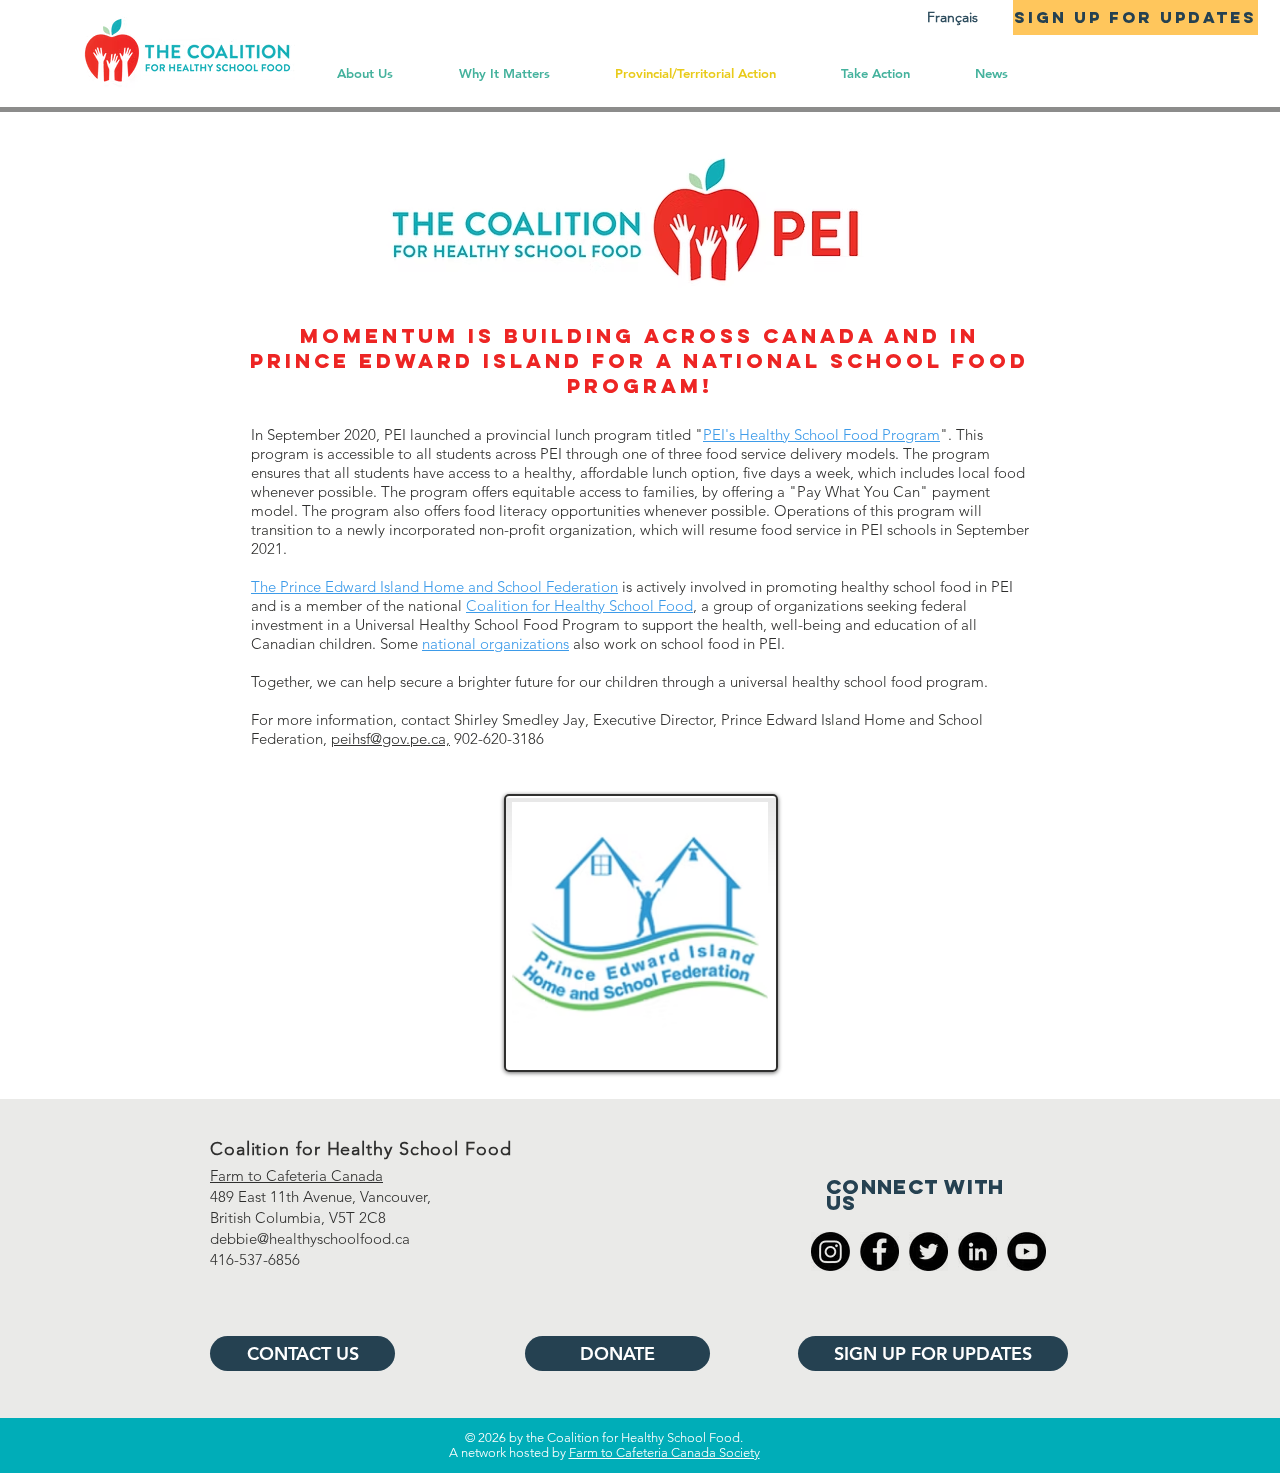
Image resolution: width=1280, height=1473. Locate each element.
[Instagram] (830, 1251)
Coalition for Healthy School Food (579, 605)
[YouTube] (1026, 1251)
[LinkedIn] (977, 1251)
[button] (875, 73)
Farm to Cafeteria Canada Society (664, 1452)
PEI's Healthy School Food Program (821, 434)
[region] (638, 930)
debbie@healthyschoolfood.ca (310, 1238)
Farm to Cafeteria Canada (296, 1175)
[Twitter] (928, 1251)
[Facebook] (879, 1251)
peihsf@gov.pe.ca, (390, 738)
